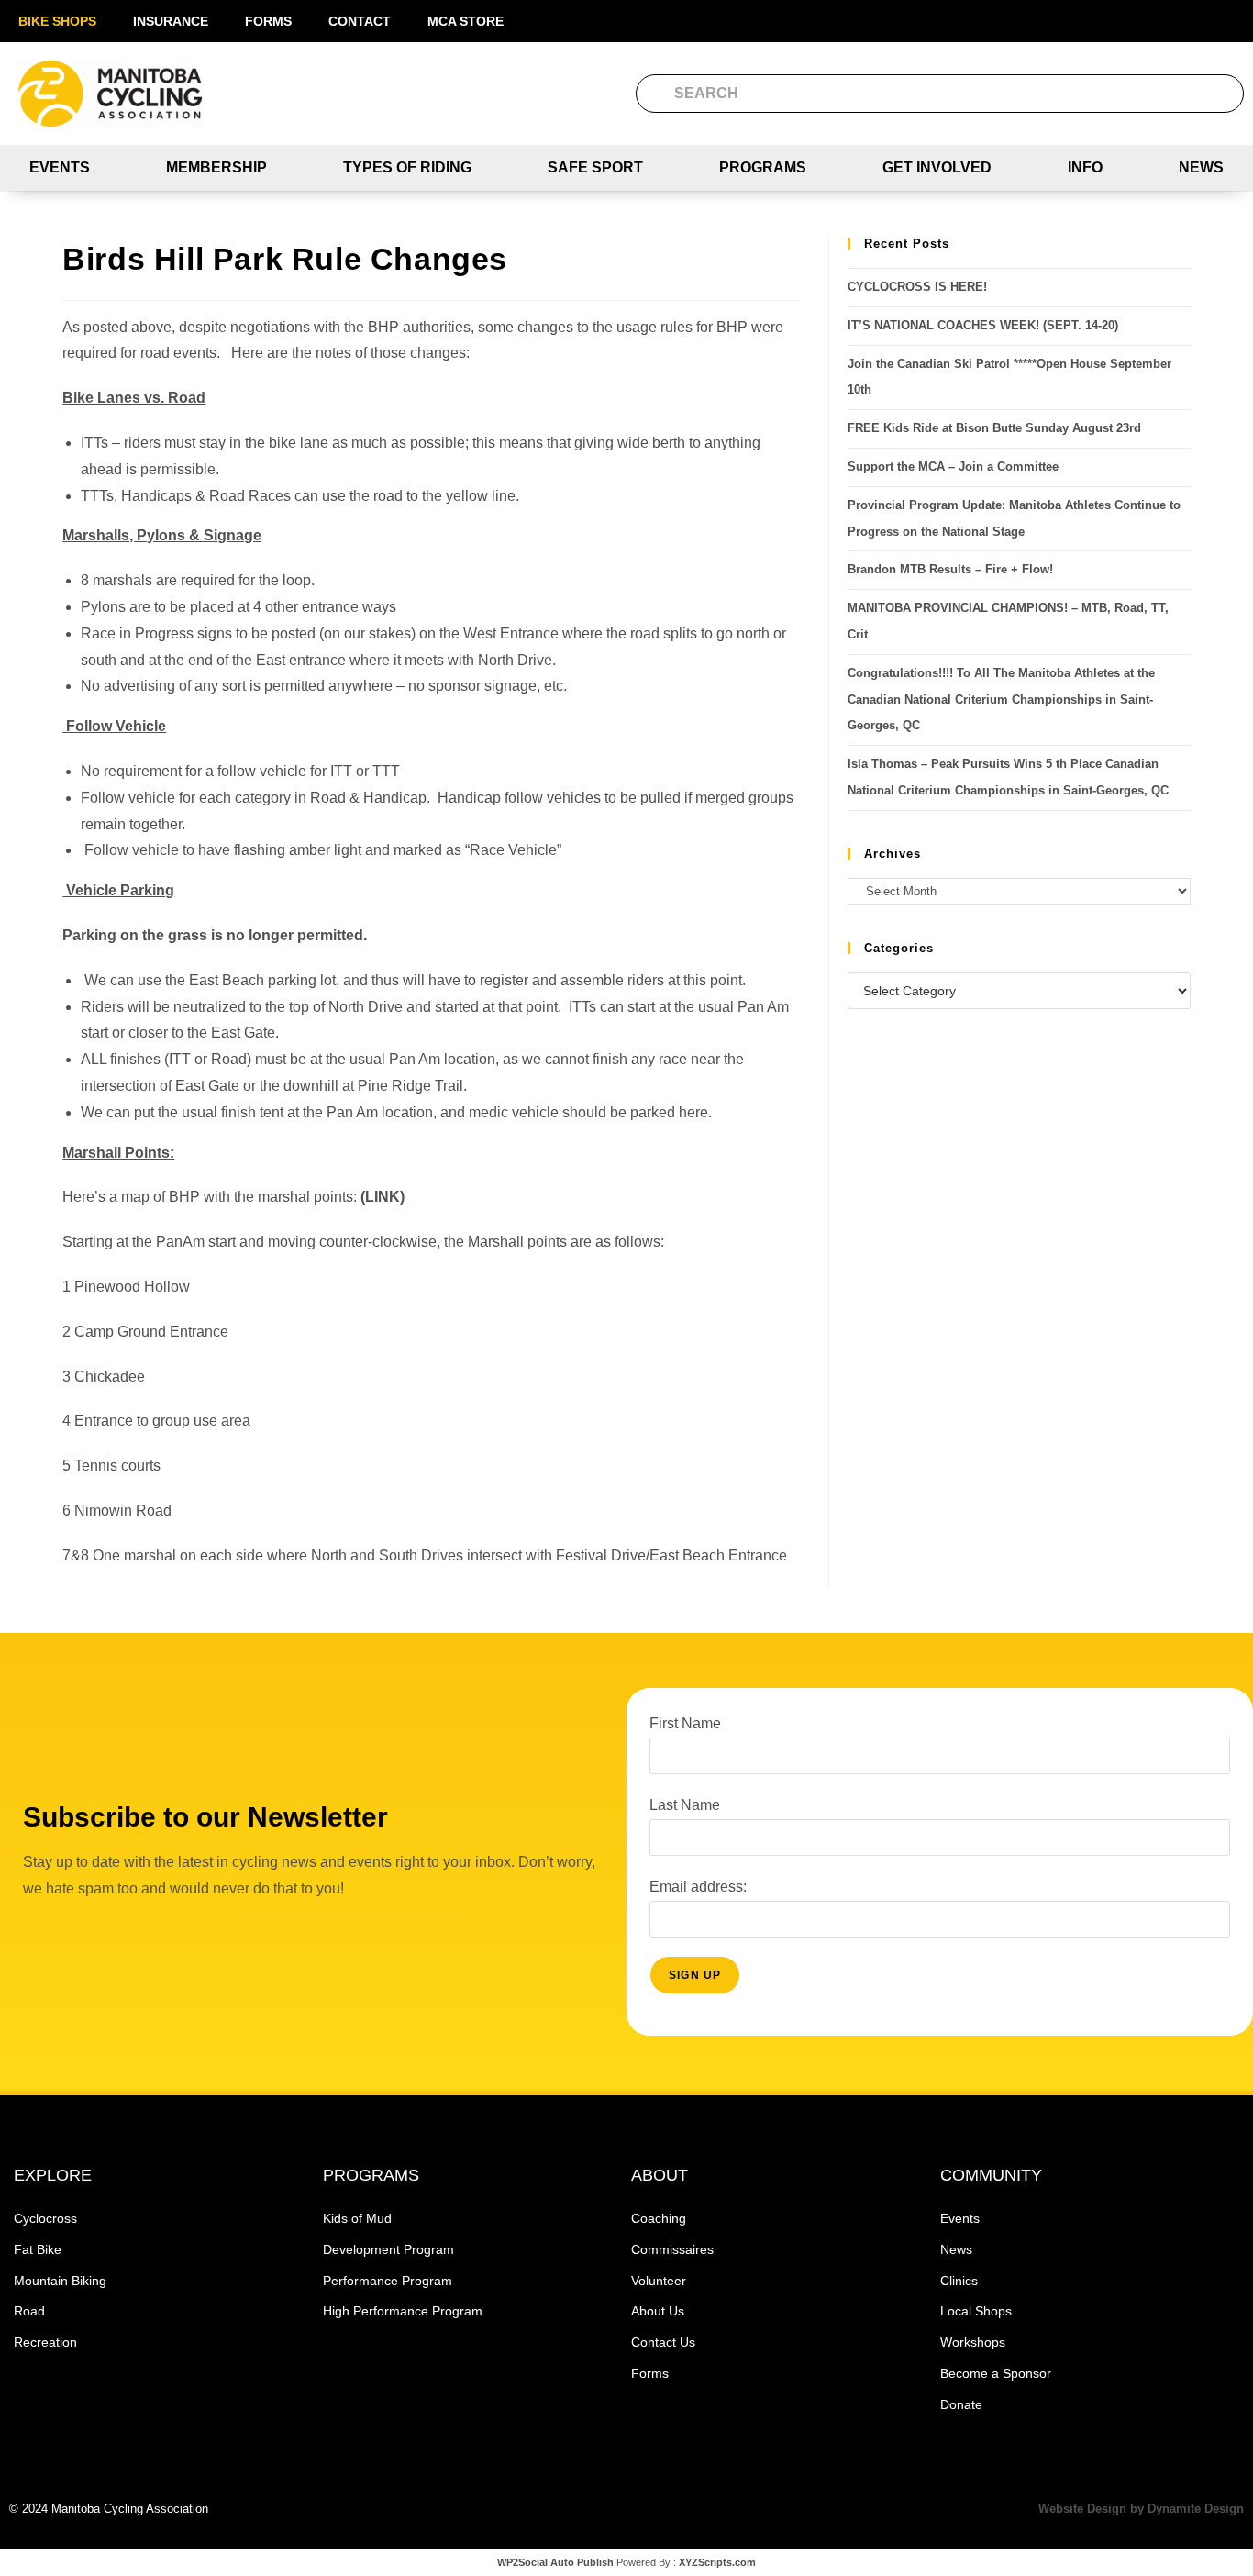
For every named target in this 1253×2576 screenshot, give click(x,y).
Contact (360, 21)
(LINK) (383, 1197)
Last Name (685, 1805)
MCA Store (466, 21)
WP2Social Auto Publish (555, 2562)
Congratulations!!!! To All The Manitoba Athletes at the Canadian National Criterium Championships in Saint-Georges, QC (1001, 700)
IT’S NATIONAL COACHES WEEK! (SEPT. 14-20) (983, 325)
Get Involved (937, 167)
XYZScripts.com (717, 2562)
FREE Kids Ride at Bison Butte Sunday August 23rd (994, 428)
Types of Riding (407, 167)
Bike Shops (57, 21)
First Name (685, 1723)
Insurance (171, 21)
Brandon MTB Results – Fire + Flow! (950, 569)
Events (60, 167)
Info (1085, 167)
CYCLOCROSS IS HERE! (917, 287)
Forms (268, 21)
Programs (763, 167)
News (1201, 167)
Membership (216, 167)
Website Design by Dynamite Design (1141, 2509)
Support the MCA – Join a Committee (953, 466)
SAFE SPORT (595, 167)
